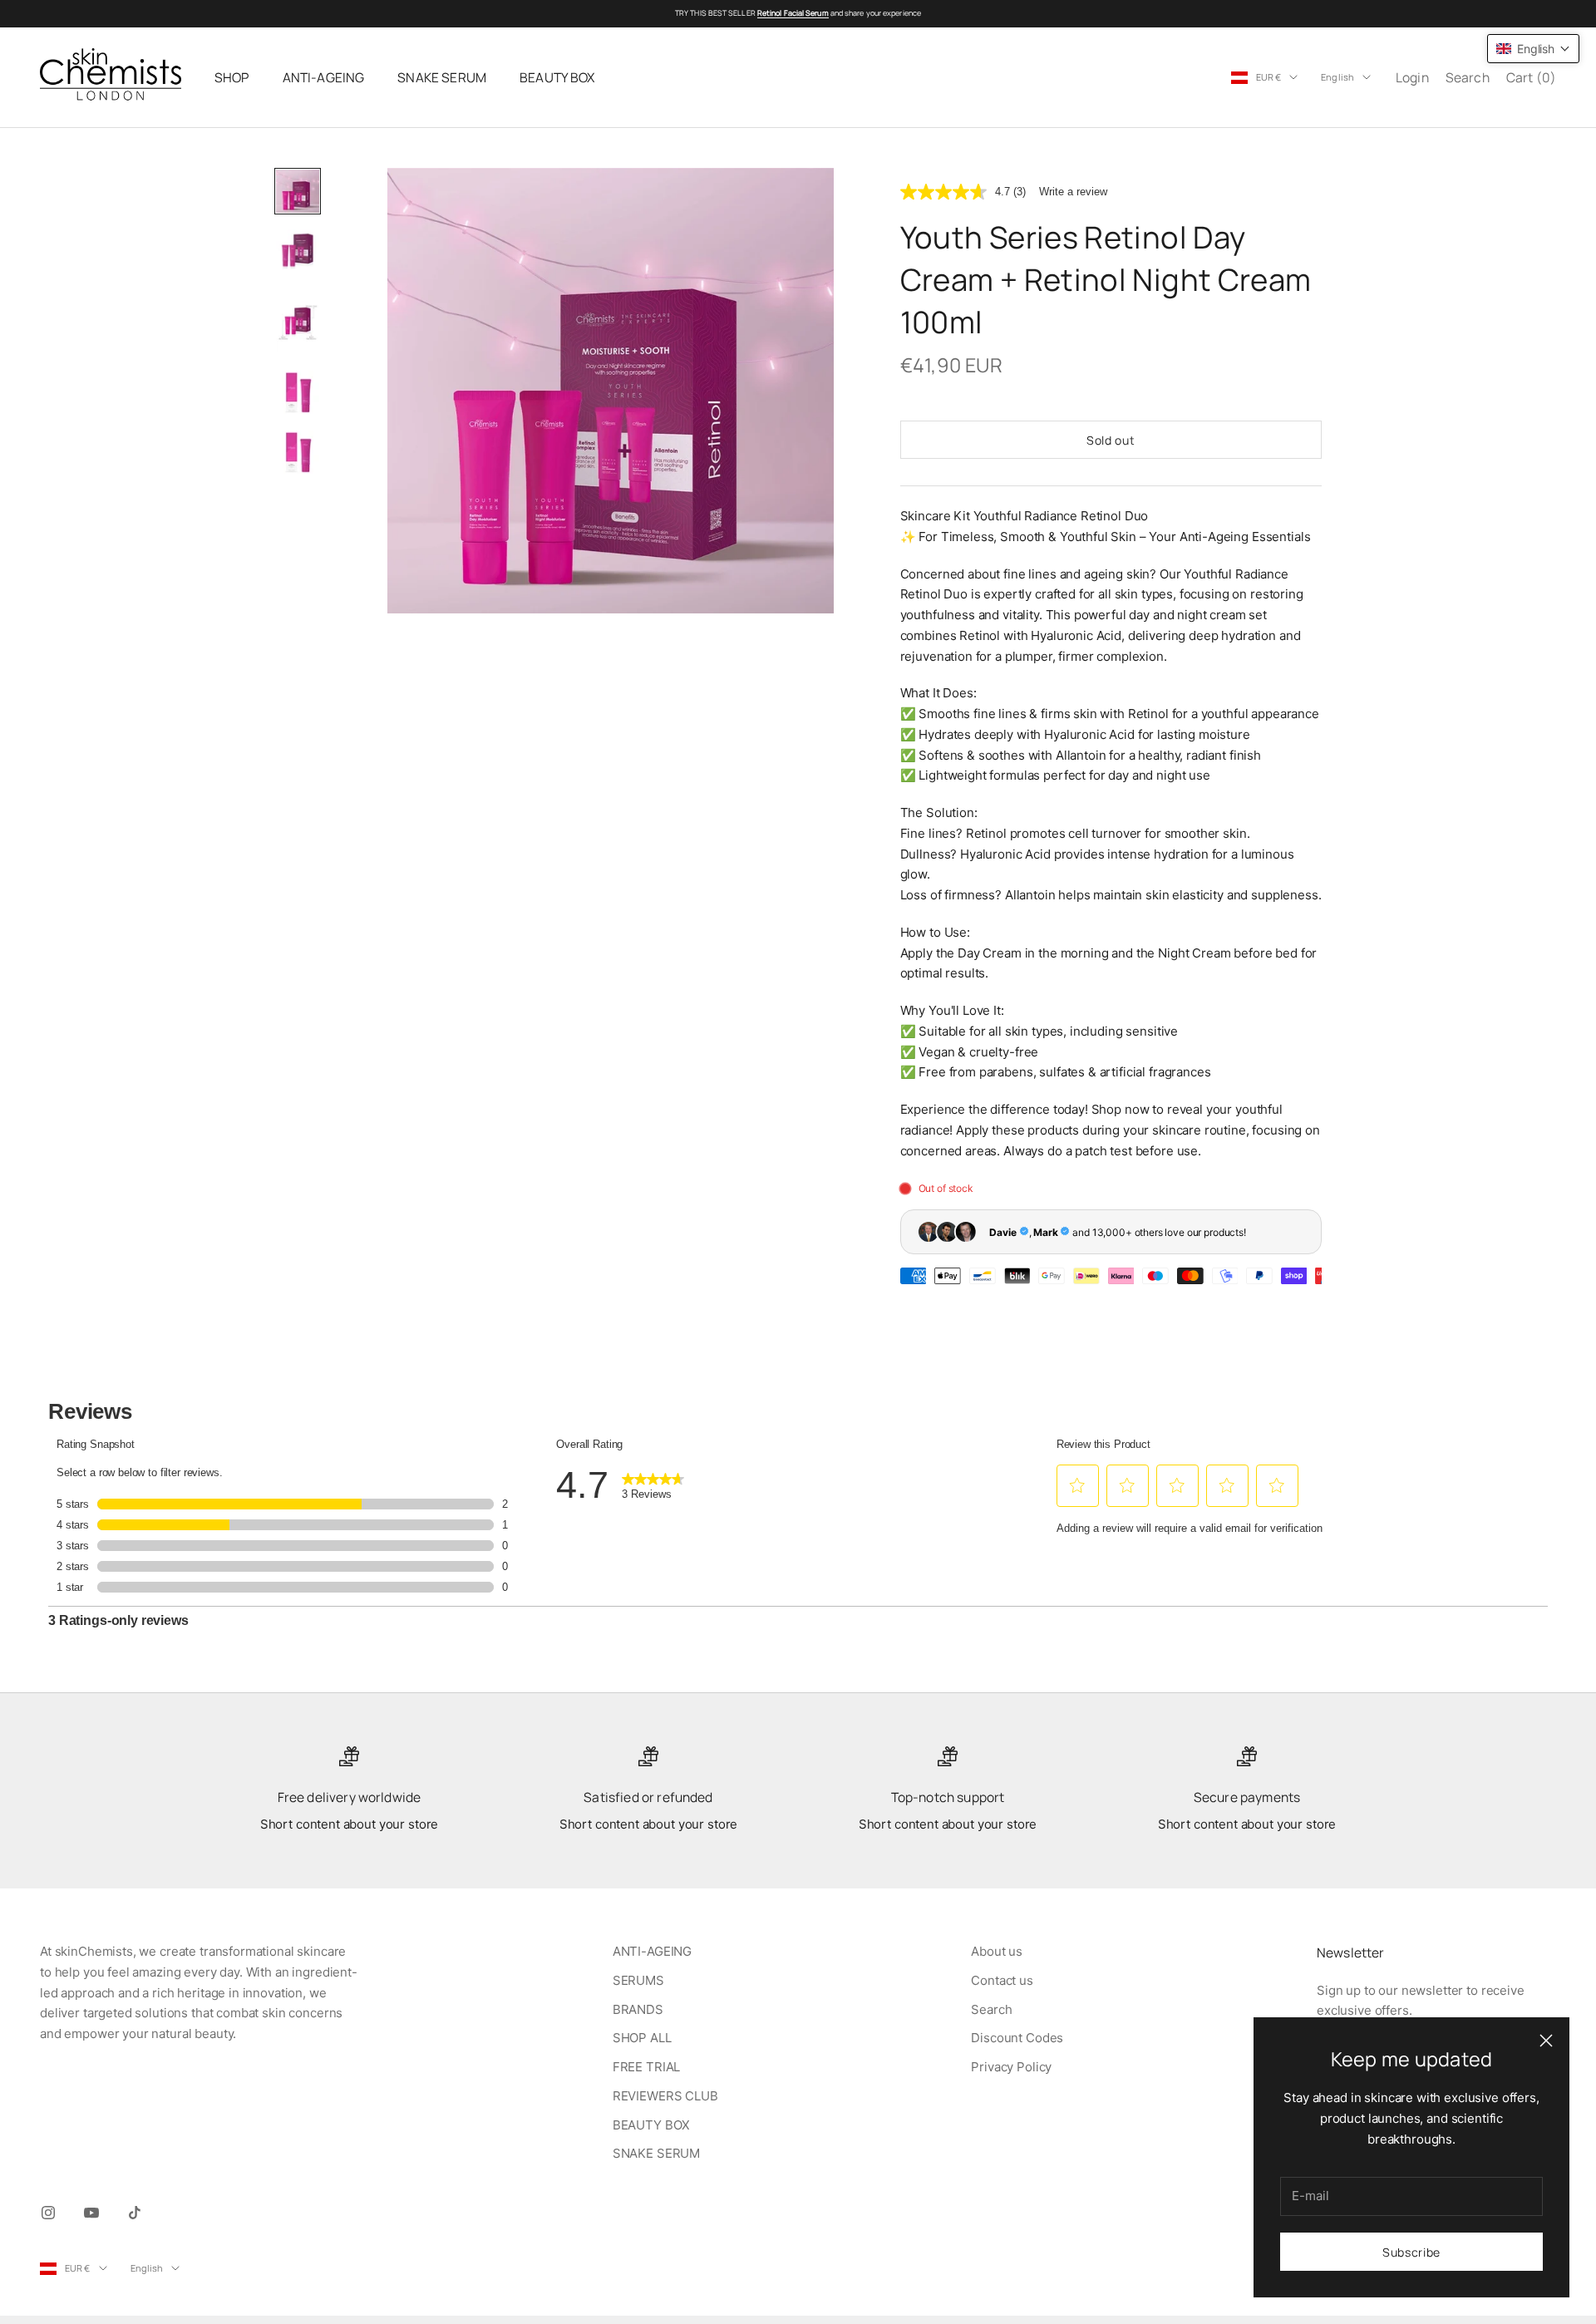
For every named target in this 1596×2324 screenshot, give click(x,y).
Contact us (1002, 1980)
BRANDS (638, 2009)
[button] (1533, 49)
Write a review (1073, 192)
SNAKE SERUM (442, 77)
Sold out (1111, 440)
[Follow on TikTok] (135, 2213)
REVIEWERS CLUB (665, 2096)
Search (991, 2009)
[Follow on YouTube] (91, 2213)
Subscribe (1411, 2252)
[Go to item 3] (298, 322)
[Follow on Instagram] (48, 2213)
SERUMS (638, 1980)
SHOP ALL (642, 2038)
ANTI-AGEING (324, 77)
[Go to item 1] (298, 191)
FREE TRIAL (647, 2067)
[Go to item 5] (298, 452)
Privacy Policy (1011, 2067)
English (1337, 77)
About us (997, 1951)
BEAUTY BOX (557, 77)
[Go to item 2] (298, 251)
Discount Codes (1017, 2038)
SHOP (232, 77)
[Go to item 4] (298, 392)
